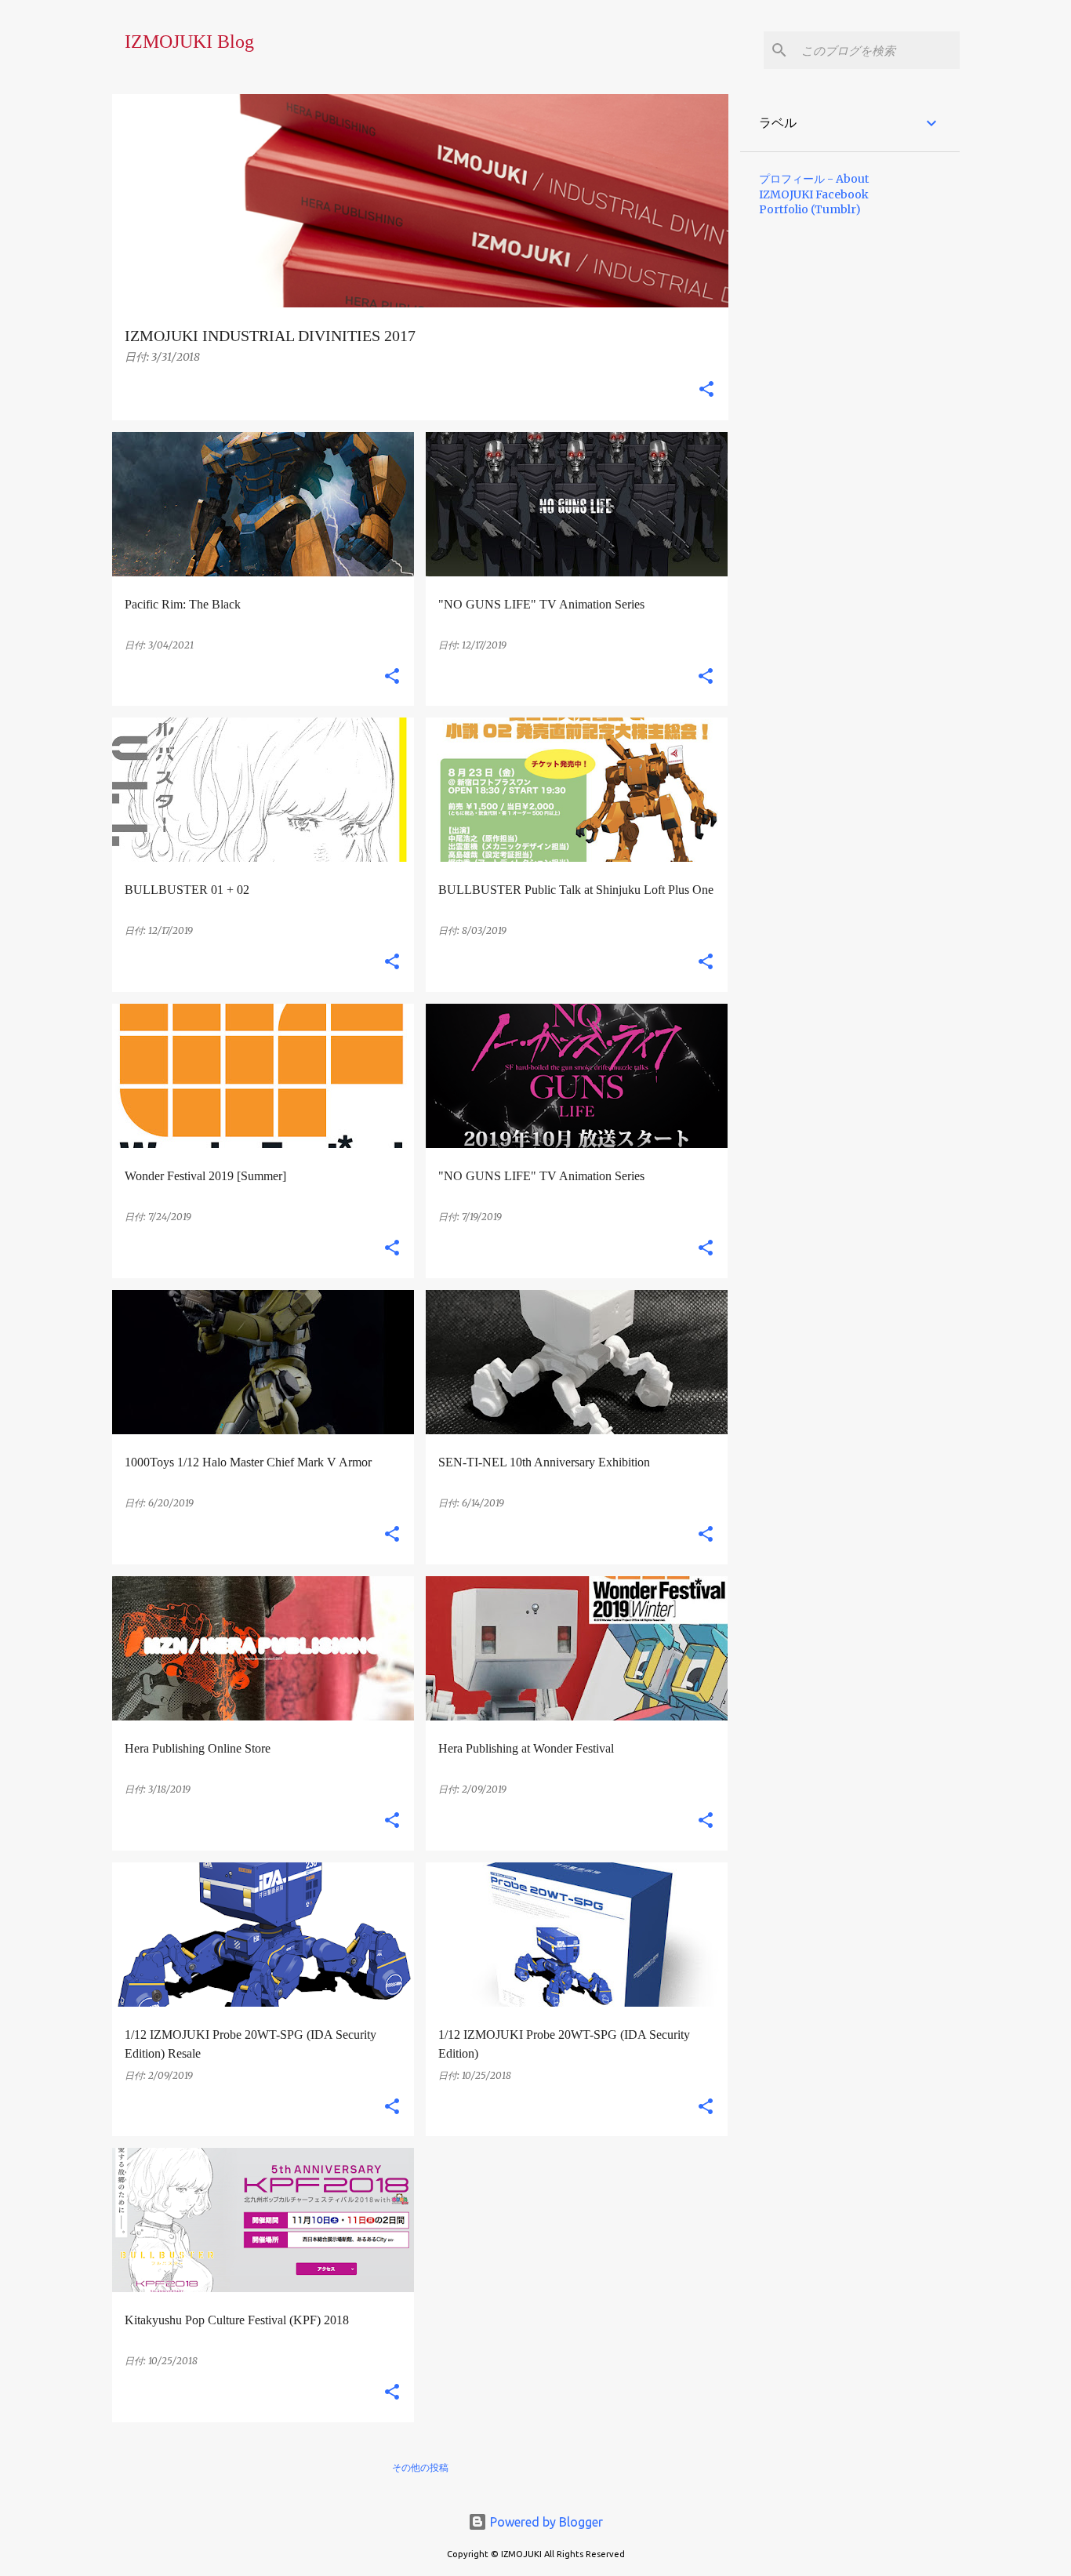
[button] (706, 390)
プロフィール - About (814, 179)
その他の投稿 (420, 2467)
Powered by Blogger (545, 2522)
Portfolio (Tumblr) (810, 209)
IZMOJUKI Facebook (814, 194)
